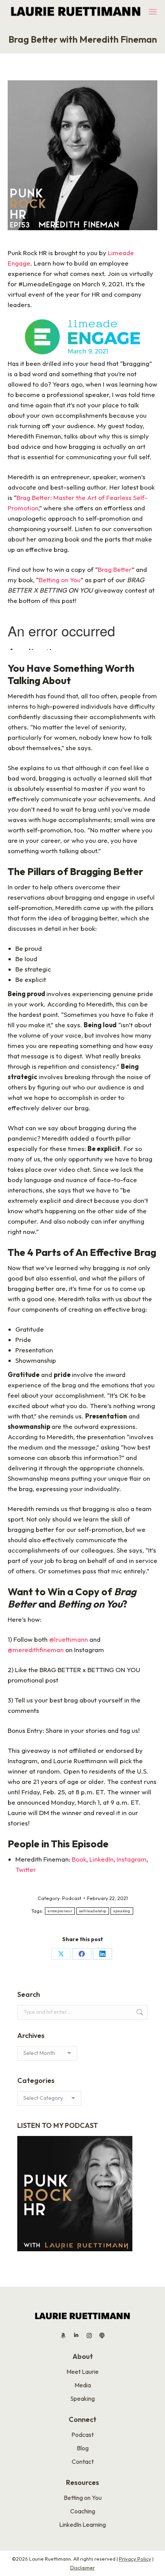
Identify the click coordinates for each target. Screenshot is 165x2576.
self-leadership (93, 1911)
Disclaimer (82, 2568)
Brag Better (115, 569)
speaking (122, 1911)
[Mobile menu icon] (153, 12)
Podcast (72, 1898)
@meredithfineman (36, 1650)
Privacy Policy (135, 2559)
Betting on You (60, 580)
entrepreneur (60, 1911)
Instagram (132, 1859)
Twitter (26, 1869)
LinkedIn (101, 1859)
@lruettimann (68, 1639)
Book (79, 1859)
